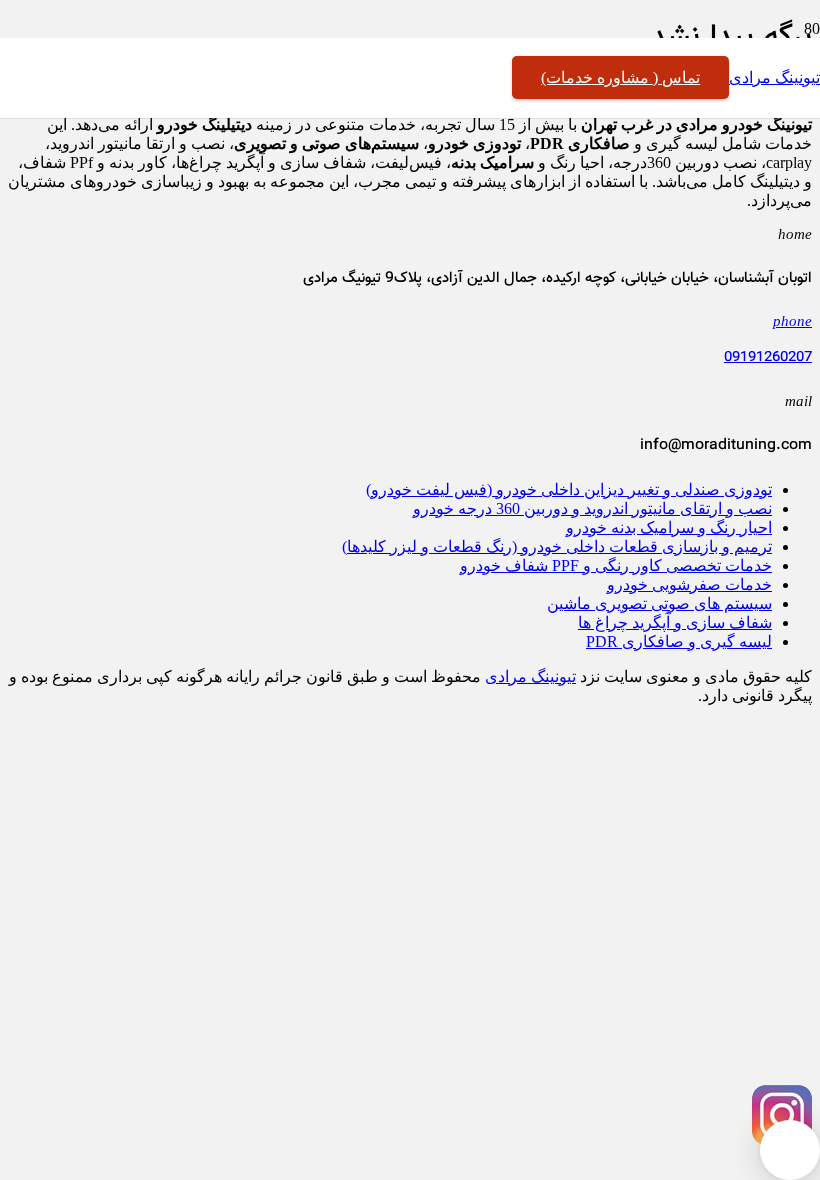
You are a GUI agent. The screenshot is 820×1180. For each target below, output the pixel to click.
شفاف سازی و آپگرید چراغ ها (675, 622)
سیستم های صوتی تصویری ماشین (659, 603)
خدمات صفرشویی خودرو (689, 584)
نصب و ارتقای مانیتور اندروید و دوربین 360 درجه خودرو (592, 508)
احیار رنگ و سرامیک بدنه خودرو (669, 527)
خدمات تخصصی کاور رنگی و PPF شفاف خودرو (616, 565)
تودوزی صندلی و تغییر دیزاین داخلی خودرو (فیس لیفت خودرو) (569, 489)
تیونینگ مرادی (530, 676)
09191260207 (768, 358)
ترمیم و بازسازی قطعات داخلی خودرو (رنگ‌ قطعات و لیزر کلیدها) (557, 546)
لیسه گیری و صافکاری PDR (679, 641)
